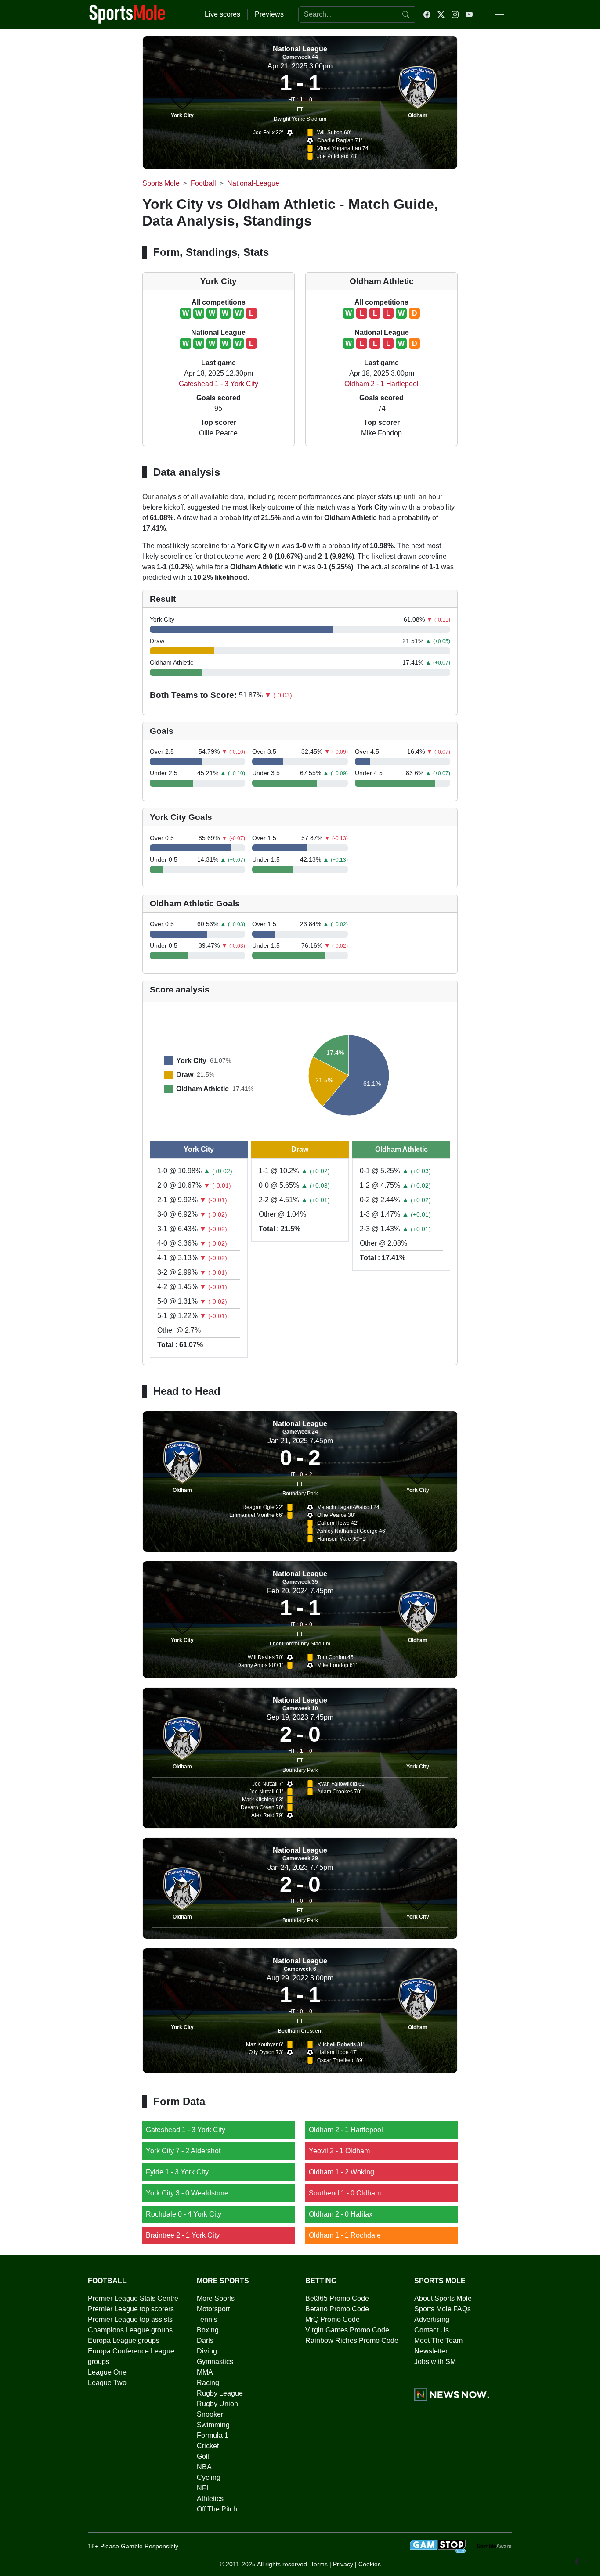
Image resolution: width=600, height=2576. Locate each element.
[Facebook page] (427, 14)
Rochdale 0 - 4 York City (184, 2214)
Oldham (418, 115)
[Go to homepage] (127, 14)
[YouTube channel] (469, 14)
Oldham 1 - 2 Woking (342, 2172)
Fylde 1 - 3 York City (177, 2172)
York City (182, 115)
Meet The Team (438, 2341)
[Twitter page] (441, 14)
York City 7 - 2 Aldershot (183, 2151)
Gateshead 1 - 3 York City (219, 384)
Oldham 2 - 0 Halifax (341, 2214)
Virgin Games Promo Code (347, 2330)
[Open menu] (499, 14)
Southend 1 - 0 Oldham (345, 2193)
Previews (269, 14)
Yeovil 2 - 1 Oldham (339, 2151)
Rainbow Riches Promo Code (352, 2341)
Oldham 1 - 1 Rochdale (345, 2235)
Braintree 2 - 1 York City (183, 2235)
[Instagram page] (455, 14)
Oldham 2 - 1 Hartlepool (381, 384)
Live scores (222, 14)
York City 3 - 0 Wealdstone (187, 2193)
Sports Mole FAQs (443, 2309)
